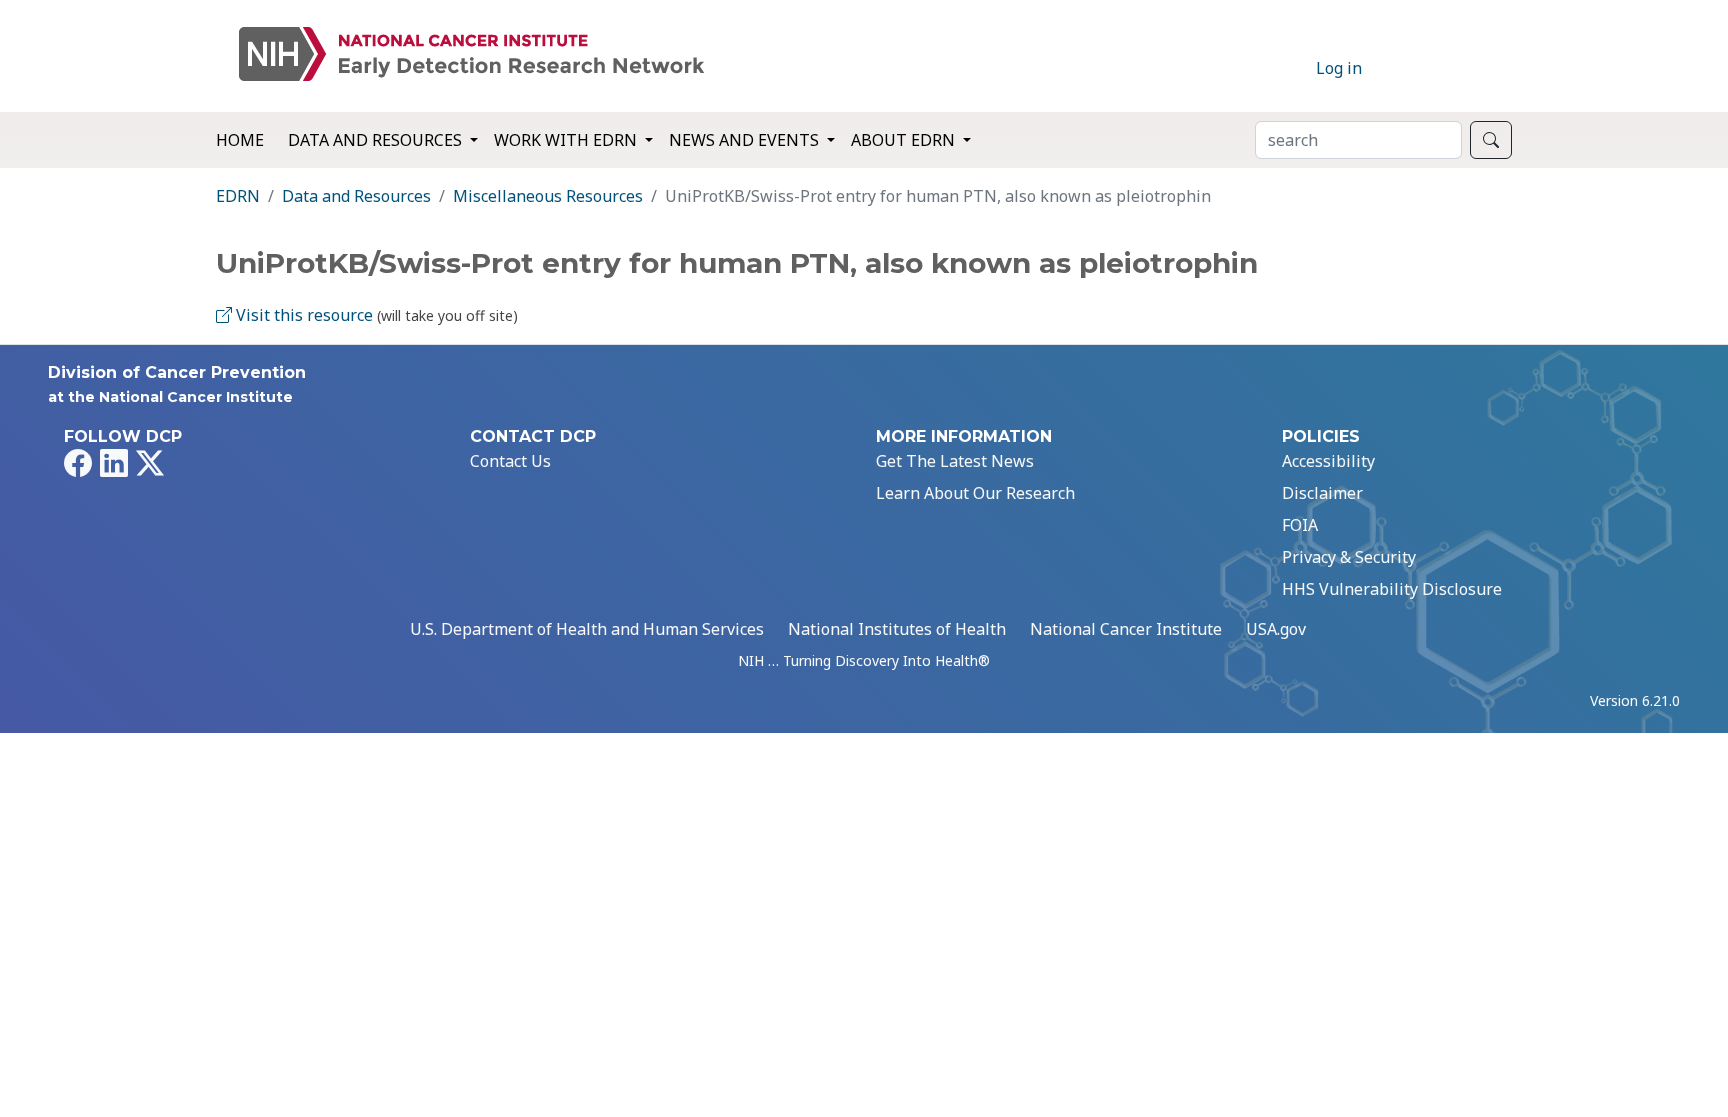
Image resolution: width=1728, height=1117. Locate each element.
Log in (1339, 68)
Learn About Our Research (975, 493)
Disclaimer (1322, 493)
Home (240, 140)
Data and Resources (356, 196)
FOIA (1300, 525)
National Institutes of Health (897, 629)
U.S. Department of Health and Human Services (587, 629)
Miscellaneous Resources (548, 196)
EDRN (238, 196)
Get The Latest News (955, 461)
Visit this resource (302, 315)
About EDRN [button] (905, 140)
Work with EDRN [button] (567, 140)
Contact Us (510, 461)
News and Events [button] (746, 140)
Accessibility (1328, 461)
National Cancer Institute (1126, 629)
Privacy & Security (1349, 557)
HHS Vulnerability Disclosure (1392, 589)
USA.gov (1276, 629)
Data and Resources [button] (377, 140)
